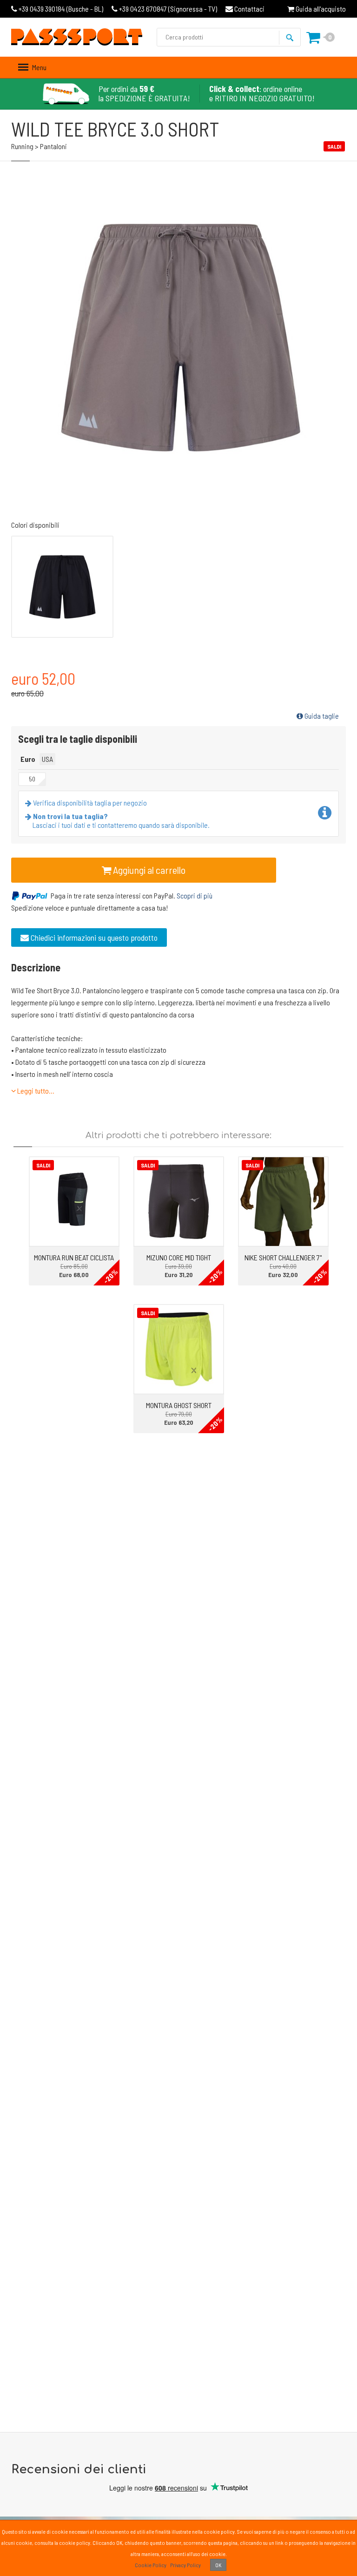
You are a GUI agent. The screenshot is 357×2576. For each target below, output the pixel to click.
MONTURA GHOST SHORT (179, 1405)
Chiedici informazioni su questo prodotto (93, 937)
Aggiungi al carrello (148, 870)
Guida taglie (321, 716)
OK (218, 2565)
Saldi (43, 1165)
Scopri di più (195, 895)
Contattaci (249, 9)
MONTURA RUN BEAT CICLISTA (74, 1257)
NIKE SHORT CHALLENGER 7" (283, 1257)
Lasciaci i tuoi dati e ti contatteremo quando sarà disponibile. (121, 820)
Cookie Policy (151, 2565)
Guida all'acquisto (320, 9)
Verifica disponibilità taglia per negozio (89, 803)
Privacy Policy (185, 2565)
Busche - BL (61, 9)
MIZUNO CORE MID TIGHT (179, 1257)
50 (32, 779)
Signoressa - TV (168, 9)
